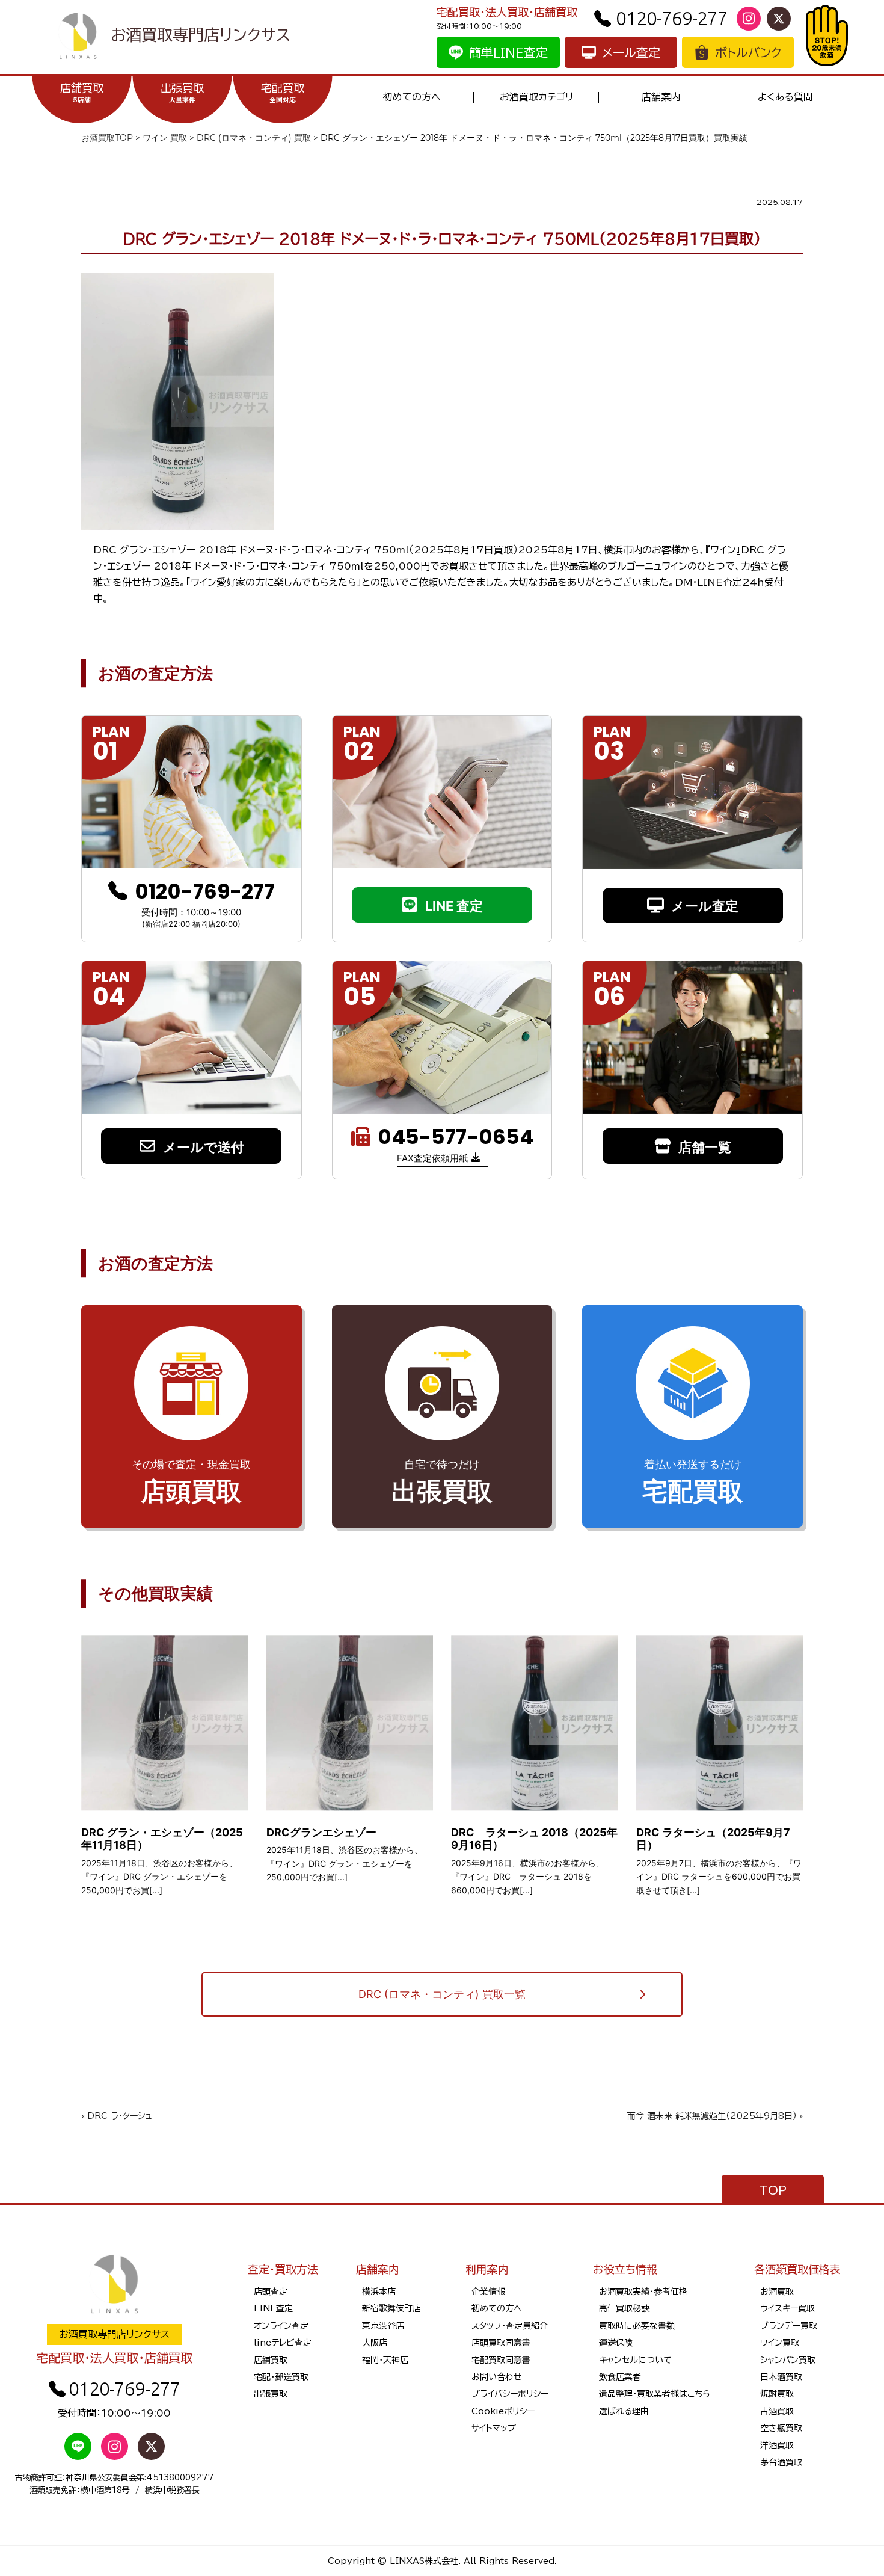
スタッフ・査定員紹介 (510, 2326)
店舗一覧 (705, 1147)
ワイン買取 (780, 2343)
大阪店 (375, 2343)
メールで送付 (204, 1147)
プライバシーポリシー (510, 2394)
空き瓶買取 (781, 2428)
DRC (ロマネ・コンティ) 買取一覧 (442, 1994)
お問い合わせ (497, 2377)
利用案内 (487, 2269)
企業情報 (488, 2292)
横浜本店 (379, 2292)
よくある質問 (785, 97)
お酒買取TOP (107, 138)
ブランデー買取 (789, 2326)
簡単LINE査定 (508, 52)
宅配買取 (283, 93)
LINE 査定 (454, 906)
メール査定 (631, 52)
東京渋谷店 (383, 2326)
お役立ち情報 (625, 2269)
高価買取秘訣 (624, 2308)
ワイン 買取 (165, 138)
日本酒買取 (781, 2377)
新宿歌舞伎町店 (391, 2308)
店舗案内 (661, 97)
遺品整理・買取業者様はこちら (655, 2394)
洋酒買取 (777, 2445)
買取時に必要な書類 (637, 2326)
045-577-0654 (456, 1137)
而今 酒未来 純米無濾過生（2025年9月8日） (712, 2116)
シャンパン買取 (788, 2360)
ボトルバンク (748, 52)
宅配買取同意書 (501, 2360)
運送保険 (616, 2343)
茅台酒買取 (781, 2462)
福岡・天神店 (385, 2360)
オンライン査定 (281, 2326)
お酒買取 (777, 2292)
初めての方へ (412, 97)
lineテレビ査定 (283, 2343)
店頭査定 (271, 2292)
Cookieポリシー (503, 2411)
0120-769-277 (672, 18)
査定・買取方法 (283, 2269)
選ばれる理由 (624, 2411)
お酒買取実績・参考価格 (643, 2292)
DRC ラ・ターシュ (120, 2116)
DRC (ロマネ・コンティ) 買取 (254, 138)
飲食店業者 (620, 2377)
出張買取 (182, 93)
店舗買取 (82, 93)
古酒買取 (777, 2411)
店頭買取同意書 (501, 2343)
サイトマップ (494, 2428)
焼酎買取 (777, 2394)
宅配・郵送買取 (281, 2377)
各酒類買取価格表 (797, 2269)
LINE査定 (273, 2308)
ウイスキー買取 (787, 2308)
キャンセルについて (635, 2360)
